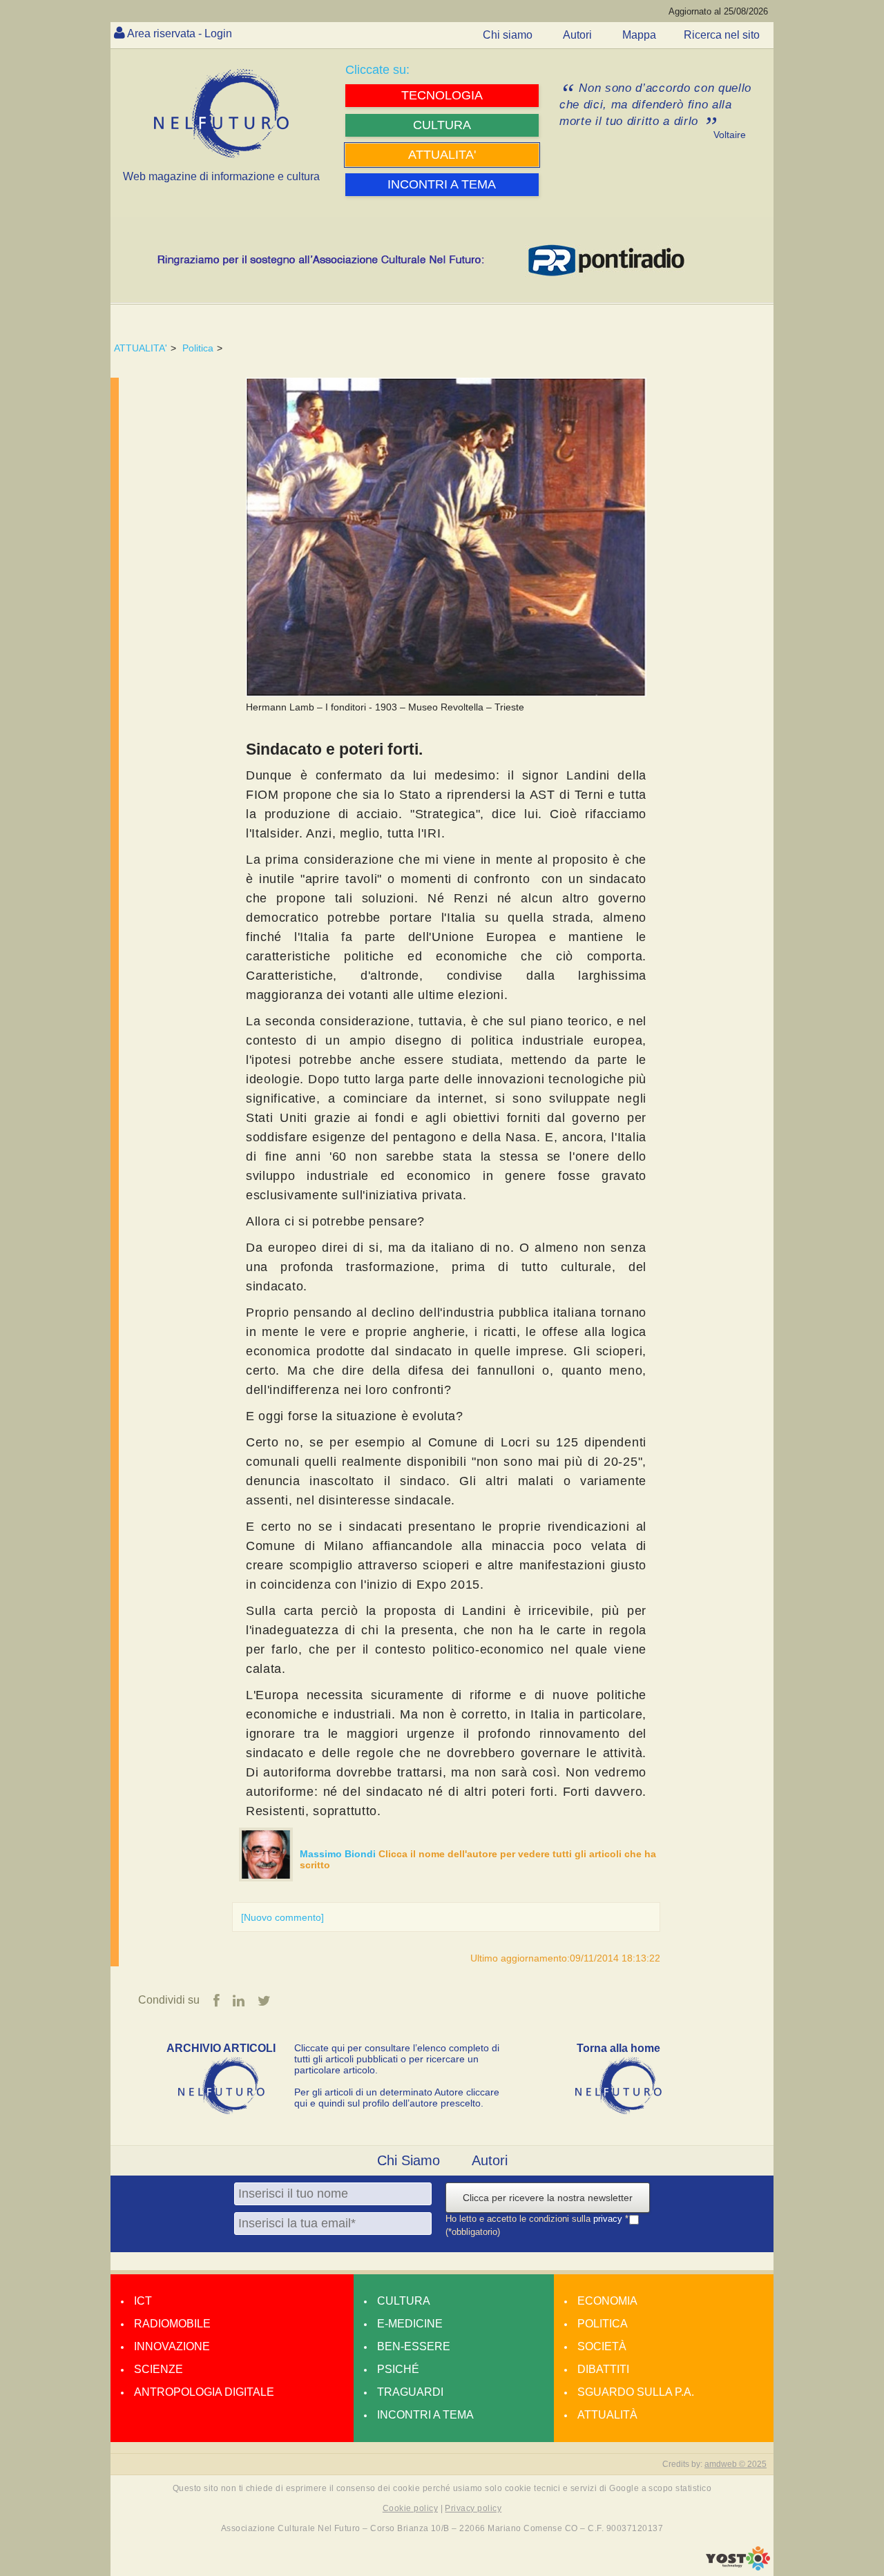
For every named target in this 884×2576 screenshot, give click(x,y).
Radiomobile (172, 2324)
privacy (609, 2219)
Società (602, 2346)
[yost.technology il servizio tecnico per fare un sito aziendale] (738, 2567)
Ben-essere (414, 2346)
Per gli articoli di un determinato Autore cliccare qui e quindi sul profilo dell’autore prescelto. (397, 2098)
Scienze (158, 2369)
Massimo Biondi (339, 1854)
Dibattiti (603, 2369)
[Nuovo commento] (282, 1917)
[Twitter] (264, 2001)
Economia (607, 2301)
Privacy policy (473, 2508)
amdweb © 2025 (736, 2464)
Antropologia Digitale (204, 2392)
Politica (198, 348)
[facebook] (217, 2001)
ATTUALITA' (141, 348)
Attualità (607, 2415)
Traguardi (410, 2392)
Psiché (398, 2369)
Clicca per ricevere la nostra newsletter (548, 2198)
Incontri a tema (425, 2415)
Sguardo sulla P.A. (636, 2392)
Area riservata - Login (180, 33)
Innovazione (172, 2346)
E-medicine (410, 2324)
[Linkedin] (239, 2001)
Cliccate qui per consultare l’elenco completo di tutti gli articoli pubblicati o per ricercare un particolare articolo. (397, 2059)
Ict (143, 2301)
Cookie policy (410, 2508)
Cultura (404, 2301)
